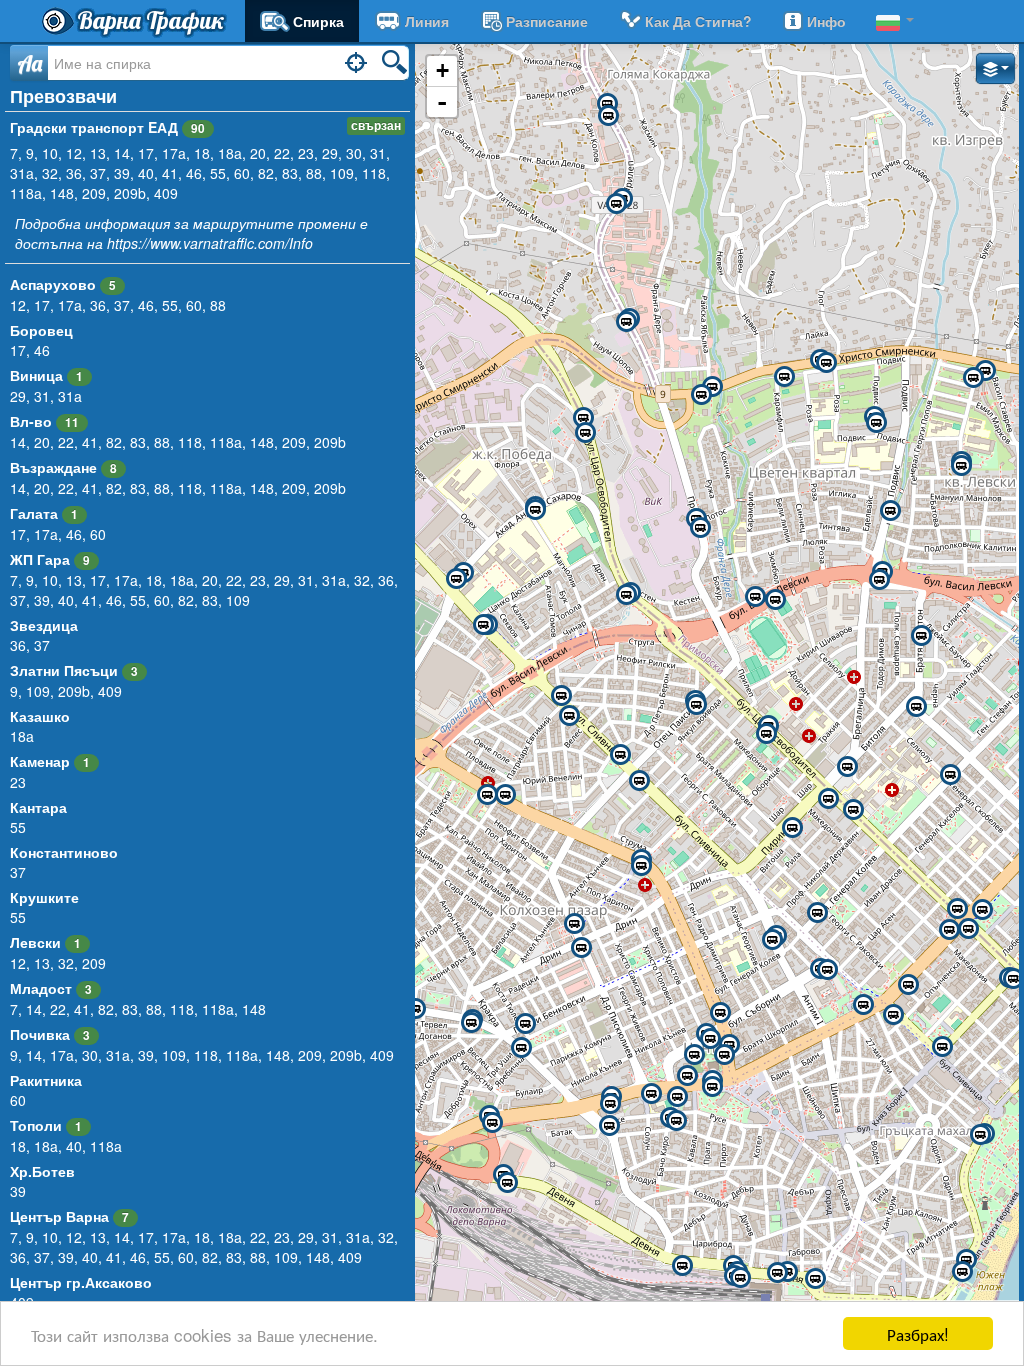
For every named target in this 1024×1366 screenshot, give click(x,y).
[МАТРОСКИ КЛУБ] (687, 1076)
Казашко (40, 716)
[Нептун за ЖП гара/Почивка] (772, 940)
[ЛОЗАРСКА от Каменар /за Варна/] (626, 322)
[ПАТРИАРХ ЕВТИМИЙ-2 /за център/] (487, 795)
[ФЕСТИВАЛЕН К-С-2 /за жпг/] (980, 1135)
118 (374, 173)
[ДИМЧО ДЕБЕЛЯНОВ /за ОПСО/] (677, 1097)
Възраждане (53, 467)
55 (218, 173)
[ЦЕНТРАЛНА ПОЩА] (710, 1039)
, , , (58, 534)
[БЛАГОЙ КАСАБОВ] (609, 1126)
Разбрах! (918, 1333)
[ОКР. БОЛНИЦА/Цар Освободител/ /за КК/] (853, 810)
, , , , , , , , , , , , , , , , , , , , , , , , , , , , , (204, 1247)
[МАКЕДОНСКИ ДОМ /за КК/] (651, 1094)
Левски (35, 942)
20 (258, 153)
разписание (547, 21)
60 (242, 173)
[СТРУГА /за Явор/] (626, 595)
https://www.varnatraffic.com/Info (210, 243)
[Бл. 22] (985, 371)
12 (74, 153)
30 (354, 153)
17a (174, 153)
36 (74, 173)
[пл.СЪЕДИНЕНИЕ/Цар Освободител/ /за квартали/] (957, 909)
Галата (34, 513)
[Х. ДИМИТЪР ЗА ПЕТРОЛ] (876, 423)
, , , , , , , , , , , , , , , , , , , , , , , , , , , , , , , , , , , (200, 173)
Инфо (826, 21)
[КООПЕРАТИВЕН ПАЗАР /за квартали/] (574, 924)
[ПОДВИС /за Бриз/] (826, 363)
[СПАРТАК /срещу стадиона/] (755, 597)
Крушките (44, 897)
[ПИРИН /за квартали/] (792, 828)
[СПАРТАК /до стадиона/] (775, 600)
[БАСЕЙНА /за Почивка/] (962, 1272)
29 (330, 153)
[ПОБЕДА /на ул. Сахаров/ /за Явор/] (535, 510)
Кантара (38, 807)
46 (194, 173)
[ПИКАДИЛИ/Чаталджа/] (916, 707)
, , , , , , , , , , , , (202, 1055)
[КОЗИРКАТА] (712, 1087)
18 (202, 153)
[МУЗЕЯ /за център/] (863, 1005)
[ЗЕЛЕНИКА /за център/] (890, 511)
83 (290, 173)
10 (50, 153)
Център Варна (59, 1216)
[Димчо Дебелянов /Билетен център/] (676, 1121)
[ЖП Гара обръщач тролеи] (815, 1279)
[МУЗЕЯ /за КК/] (908, 985)
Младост (41, 988)
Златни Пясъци (64, 670)
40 (146, 173)
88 (314, 173)
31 (378, 153)
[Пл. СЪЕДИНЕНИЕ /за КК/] (982, 910)
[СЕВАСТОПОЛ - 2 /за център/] (942, 1047)
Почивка (40, 1034)
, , (46, 396)
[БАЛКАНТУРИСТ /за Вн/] (616, 204)
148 (62, 193)
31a (22, 173)
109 (342, 173)
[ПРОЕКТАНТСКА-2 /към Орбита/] (766, 734)
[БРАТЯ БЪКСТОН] (921, 636)
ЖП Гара (40, 559)
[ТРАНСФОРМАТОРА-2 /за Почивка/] (569, 716)
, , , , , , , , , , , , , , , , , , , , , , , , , (204, 590)
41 (170, 173)
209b (130, 193)
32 (50, 173)
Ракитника (46, 1080)
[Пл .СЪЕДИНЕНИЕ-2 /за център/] (949, 930)
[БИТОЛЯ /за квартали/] (847, 767)
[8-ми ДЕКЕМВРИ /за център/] (492, 1123)
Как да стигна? (698, 21)
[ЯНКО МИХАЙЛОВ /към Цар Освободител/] (696, 705)
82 (266, 173)
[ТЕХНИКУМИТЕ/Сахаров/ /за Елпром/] (456, 579)
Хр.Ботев (42, 1171)
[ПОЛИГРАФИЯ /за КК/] (610, 1104)
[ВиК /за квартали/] (700, 528)
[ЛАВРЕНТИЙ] (521, 1048)
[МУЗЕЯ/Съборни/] (827, 970)
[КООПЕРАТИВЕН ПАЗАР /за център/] (581, 948)
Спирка (318, 21)
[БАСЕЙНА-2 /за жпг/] (966, 1260)
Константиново (64, 852)
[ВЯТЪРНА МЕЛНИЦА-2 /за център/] (712, 387)
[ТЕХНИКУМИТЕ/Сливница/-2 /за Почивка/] (483, 625)
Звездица (44, 625)
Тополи (36, 1125)
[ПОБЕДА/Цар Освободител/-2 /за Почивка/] (585, 433)
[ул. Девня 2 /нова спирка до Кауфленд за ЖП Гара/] (507, 1183)
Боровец (41, 330)
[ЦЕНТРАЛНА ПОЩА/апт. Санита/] (720, 1013)
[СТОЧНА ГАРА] (682, 1266)
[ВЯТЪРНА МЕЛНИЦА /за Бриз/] (701, 395)
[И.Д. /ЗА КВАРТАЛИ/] (694, 1055)
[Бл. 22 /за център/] (973, 378)
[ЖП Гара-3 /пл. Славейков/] (777, 1273)
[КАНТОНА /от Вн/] (607, 104)
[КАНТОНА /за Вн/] (608, 116)
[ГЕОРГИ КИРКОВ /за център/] (525, 1024)
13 (98, 153)
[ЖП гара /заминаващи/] (740, 1278)
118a (26, 193)
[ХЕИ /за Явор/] (879, 580)
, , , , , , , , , (138, 1009)
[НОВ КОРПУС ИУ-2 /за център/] (961, 466)
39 (122, 173)
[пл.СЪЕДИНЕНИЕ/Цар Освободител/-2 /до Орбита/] (968, 929)
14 (122, 153)
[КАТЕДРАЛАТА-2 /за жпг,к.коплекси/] (724, 1055)
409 (166, 193)
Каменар (40, 761)
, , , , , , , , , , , (178, 442)
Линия (427, 21)
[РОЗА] (784, 377)
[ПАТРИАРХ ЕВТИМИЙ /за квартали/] (505, 795)
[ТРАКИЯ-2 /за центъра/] (641, 866)
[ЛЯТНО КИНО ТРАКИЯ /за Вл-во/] (620, 755)
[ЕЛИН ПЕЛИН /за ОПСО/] (415, 1009)
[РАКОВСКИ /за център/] (817, 913)
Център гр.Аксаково (81, 1282)
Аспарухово (53, 284)
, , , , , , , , (118, 305)
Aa (29, 63)
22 (282, 153)
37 (98, 173)
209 (94, 193)
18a (230, 153)
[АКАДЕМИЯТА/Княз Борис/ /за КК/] (1013, 979)
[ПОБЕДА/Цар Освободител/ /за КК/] (583, 418)
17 (146, 153)
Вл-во (31, 421)
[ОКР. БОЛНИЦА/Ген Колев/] (950, 775)
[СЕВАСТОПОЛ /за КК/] (893, 1015)
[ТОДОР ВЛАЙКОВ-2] (471, 1023)
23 (306, 153)
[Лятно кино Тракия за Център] (639, 781)
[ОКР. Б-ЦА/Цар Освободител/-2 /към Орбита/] (828, 799)
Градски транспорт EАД (107, 127)
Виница (36, 375)
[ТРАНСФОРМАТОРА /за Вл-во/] (561, 696)
